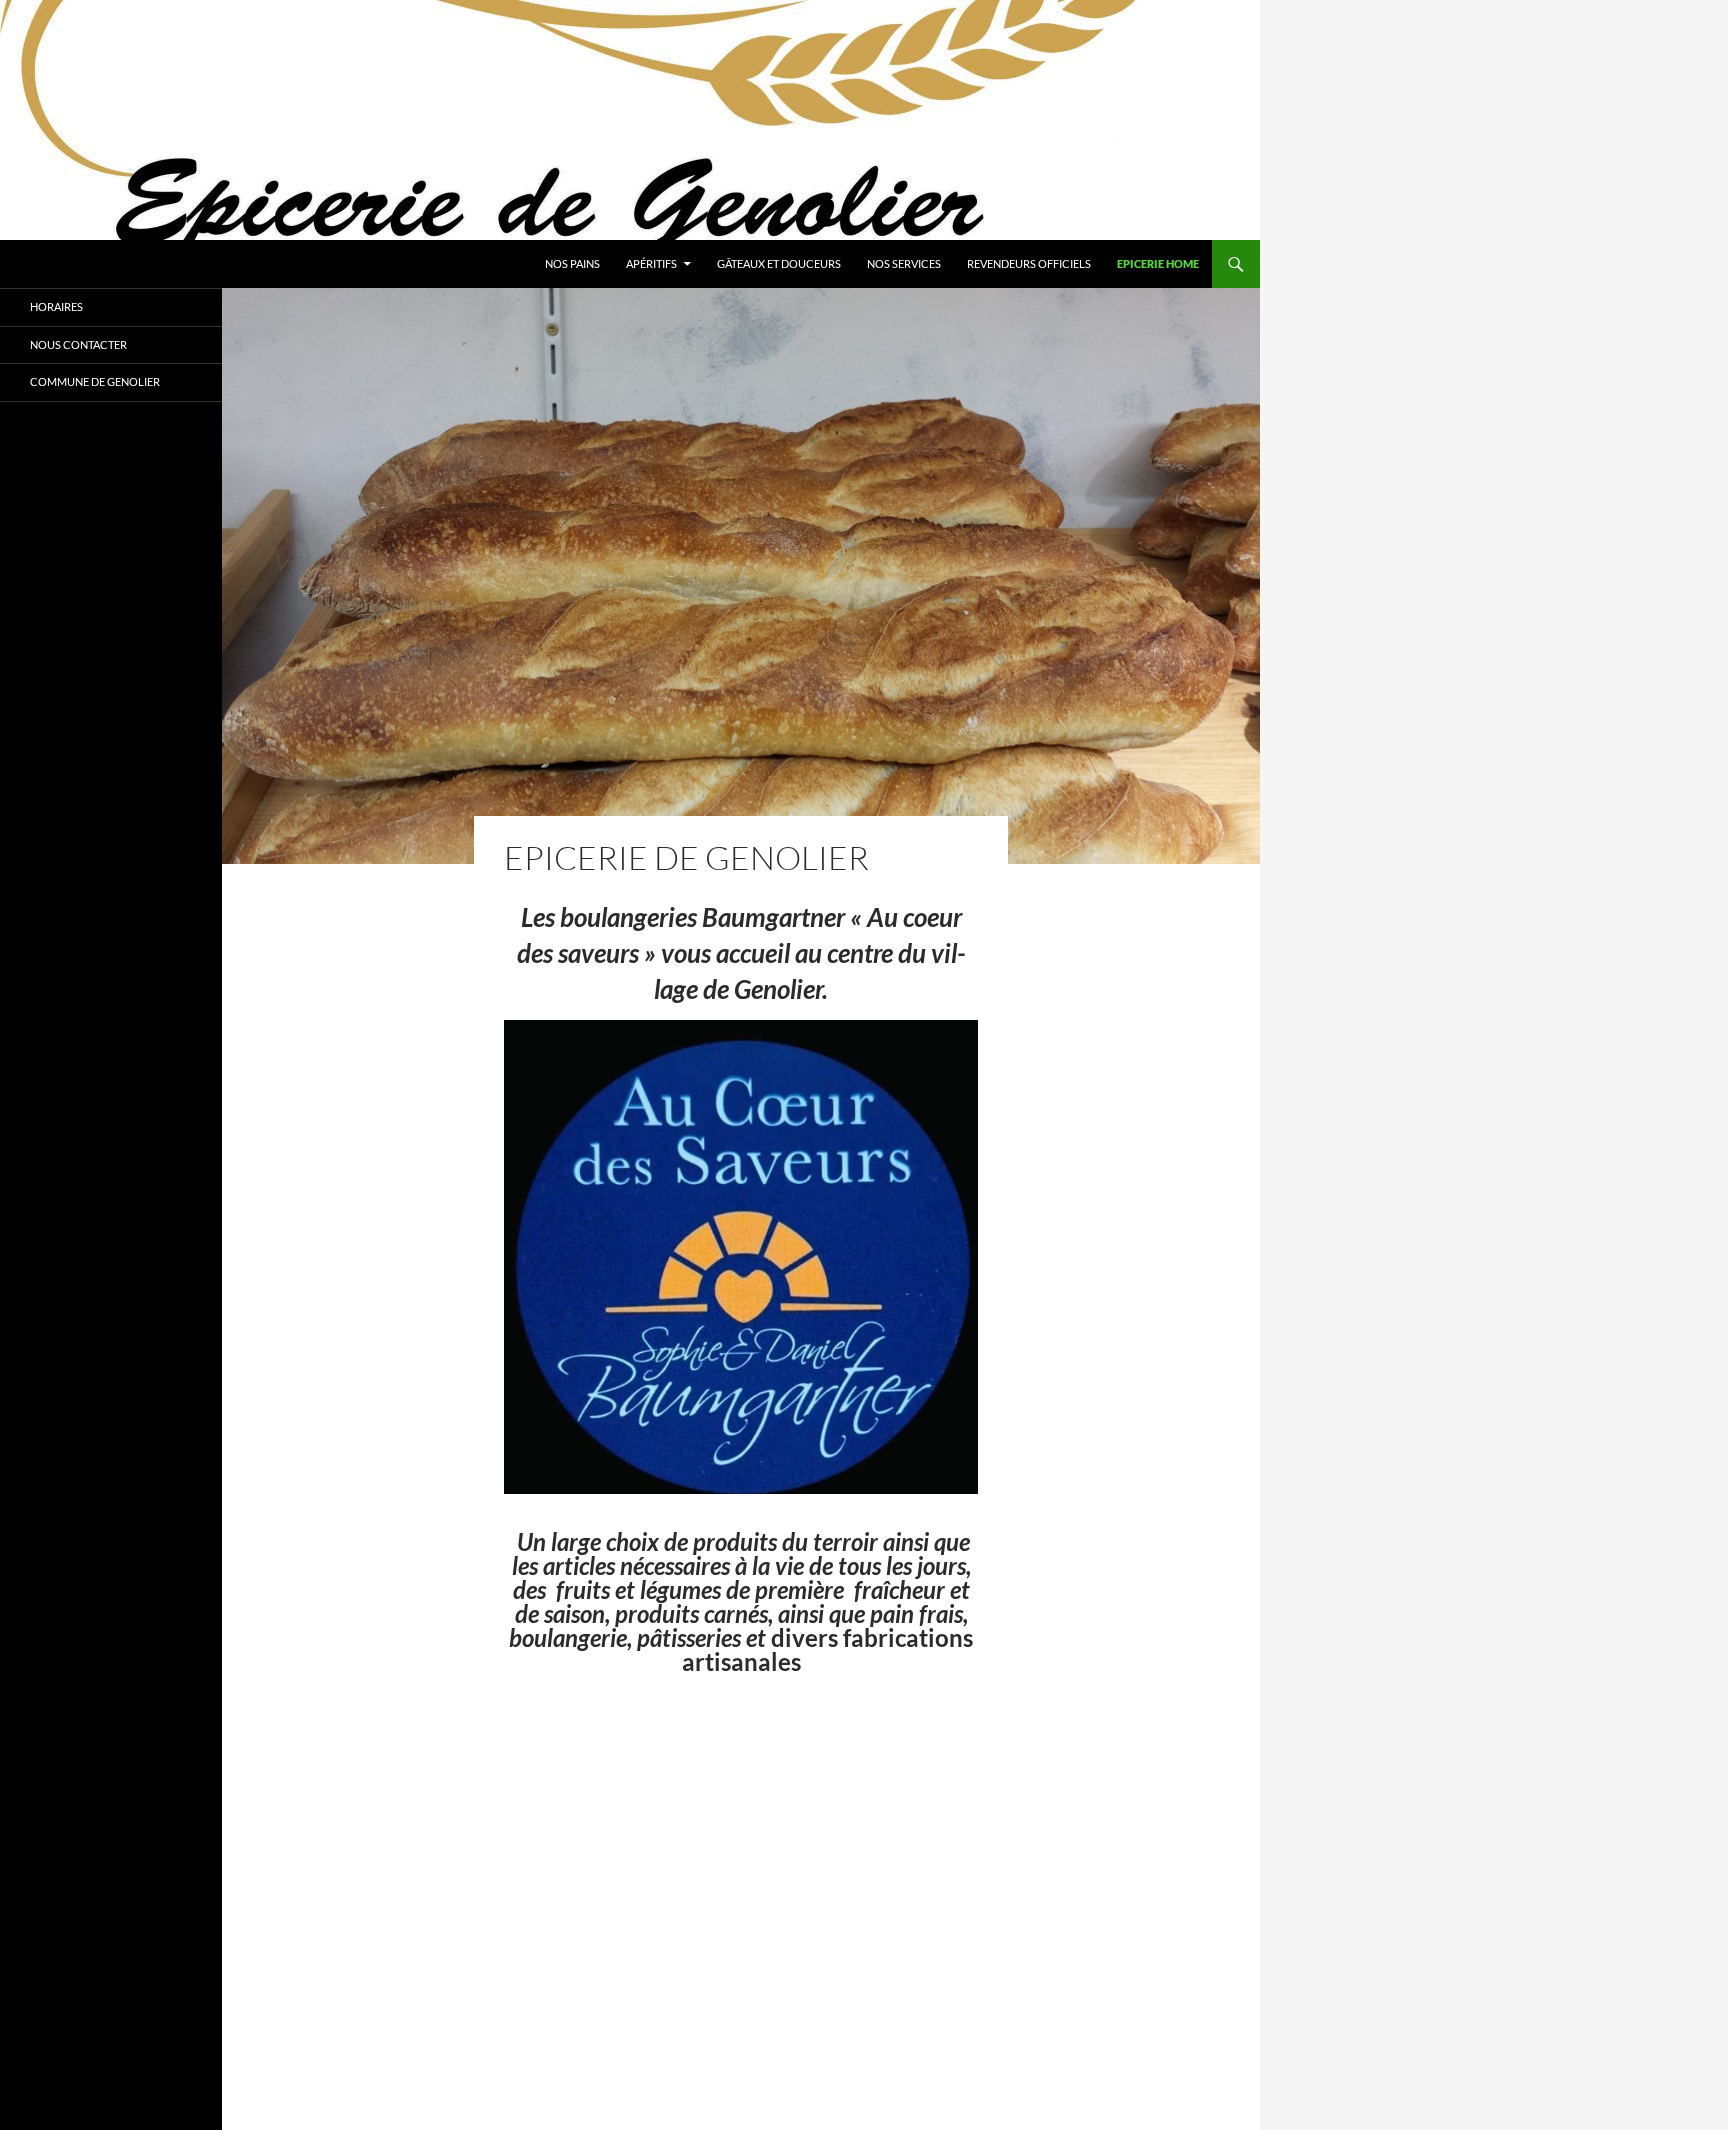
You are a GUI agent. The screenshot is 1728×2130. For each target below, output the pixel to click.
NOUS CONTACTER (78, 344)
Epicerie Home (1158, 263)
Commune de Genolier (95, 381)
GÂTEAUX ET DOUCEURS (779, 263)
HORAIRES (56, 306)
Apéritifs (651, 263)
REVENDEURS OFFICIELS (1029, 263)
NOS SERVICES (904, 263)
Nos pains (572, 263)
